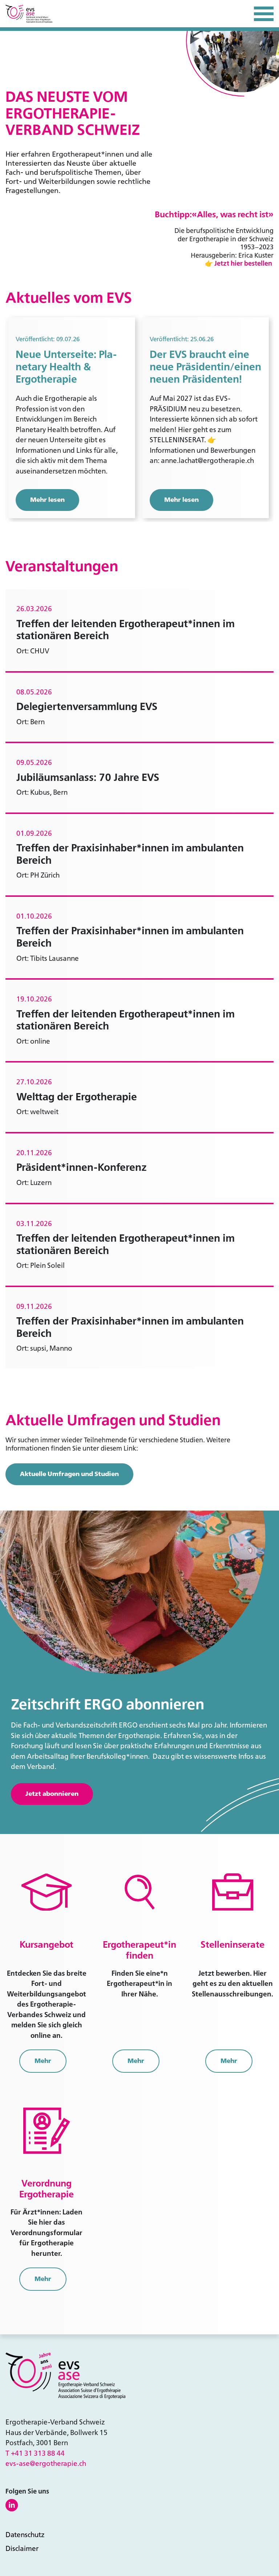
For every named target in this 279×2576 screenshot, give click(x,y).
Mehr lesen (47, 500)
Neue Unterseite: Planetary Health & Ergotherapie (66, 367)
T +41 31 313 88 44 (35, 2453)
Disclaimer (22, 2549)
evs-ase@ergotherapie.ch (46, 2464)
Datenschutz (25, 2535)
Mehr (43, 2061)
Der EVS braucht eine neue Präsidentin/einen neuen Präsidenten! (205, 367)
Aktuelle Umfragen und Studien (69, 1474)
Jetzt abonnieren (52, 1794)
